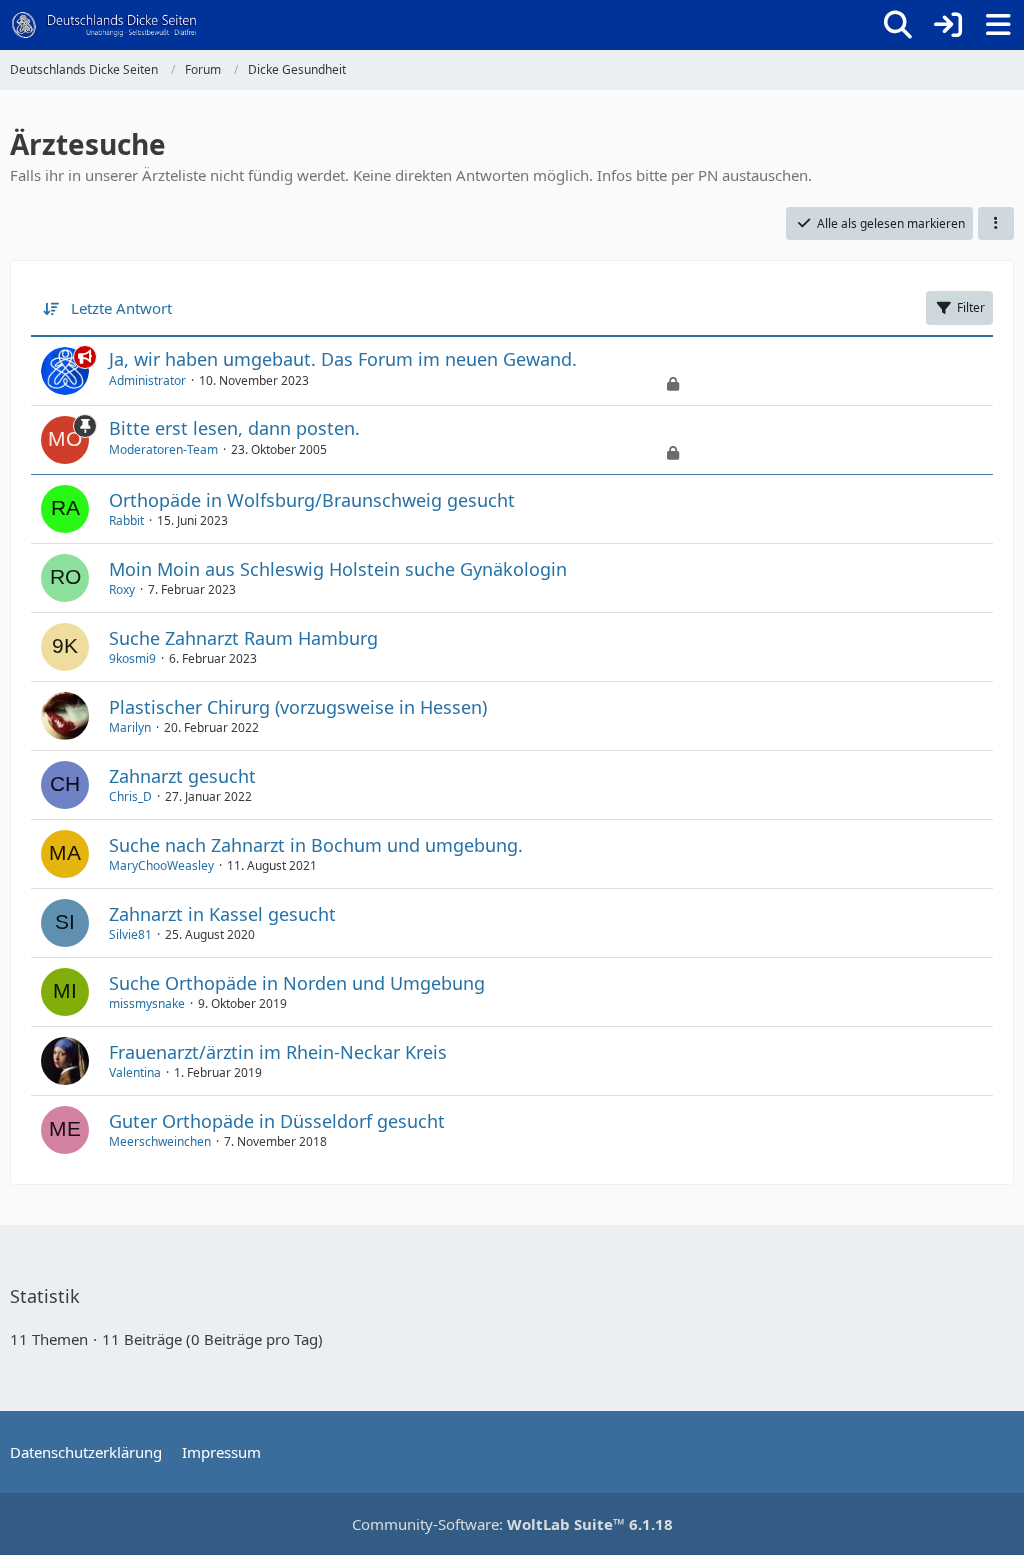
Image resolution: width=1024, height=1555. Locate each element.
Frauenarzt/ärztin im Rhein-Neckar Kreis (278, 1052)
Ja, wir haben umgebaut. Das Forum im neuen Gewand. (343, 359)
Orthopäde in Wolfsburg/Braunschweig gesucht (312, 500)
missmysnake (147, 1003)
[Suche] (898, 25)
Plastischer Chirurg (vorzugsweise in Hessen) (298, 707)
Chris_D (130, 796)
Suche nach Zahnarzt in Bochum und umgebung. (316, 845)
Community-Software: (512, 1524)
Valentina (135, 1072)
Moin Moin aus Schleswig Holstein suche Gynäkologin (338, 569)
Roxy (122, 589)
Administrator (147, 380)
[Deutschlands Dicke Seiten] (104, 25)
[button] (996, 224)
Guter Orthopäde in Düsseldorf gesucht (277, 1121)
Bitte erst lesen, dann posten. (234, 428)
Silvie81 (130, 934)
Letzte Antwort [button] (121, 308)
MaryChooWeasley (161, 865)
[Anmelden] (948, 25)
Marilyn (130, 727)
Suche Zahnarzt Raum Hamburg (243, 638)
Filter (971, 307)
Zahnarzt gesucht (182, 776)
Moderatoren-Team (163, 449)
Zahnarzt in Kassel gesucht (222, 914)
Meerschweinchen (160, 1141)
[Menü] (998, 25)
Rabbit (126, 520)
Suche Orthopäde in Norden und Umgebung (297, 983)
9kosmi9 (132, 658)
